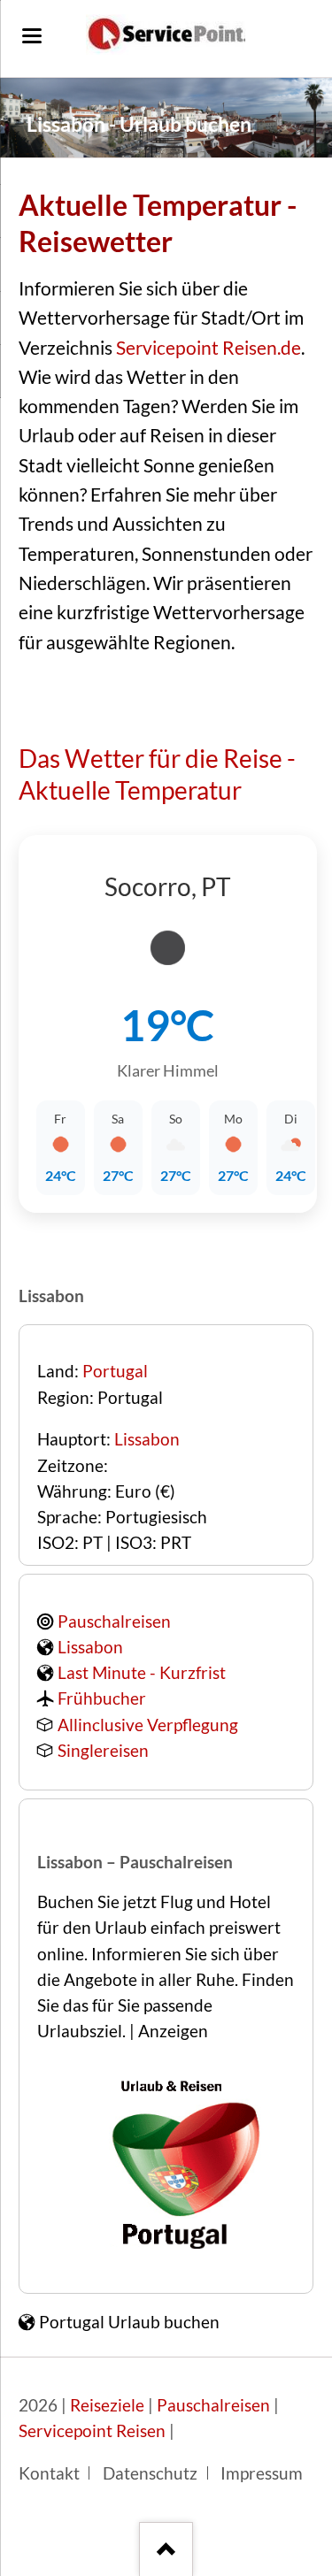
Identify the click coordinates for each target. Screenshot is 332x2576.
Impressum (262, 2473)
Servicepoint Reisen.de (208, 348)
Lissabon (147, 1439)
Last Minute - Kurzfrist (142, 1673)
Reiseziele (107, 2405)
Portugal (115, 1371)
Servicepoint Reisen (92, 2431)
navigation (32, 36)
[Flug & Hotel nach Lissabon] (175, 2254)
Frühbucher (102, 1698)
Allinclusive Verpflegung (148, 1725)
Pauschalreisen (114, 1621)
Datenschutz (150, 2473)
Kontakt (49, 2473)
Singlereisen (103, 1751)
